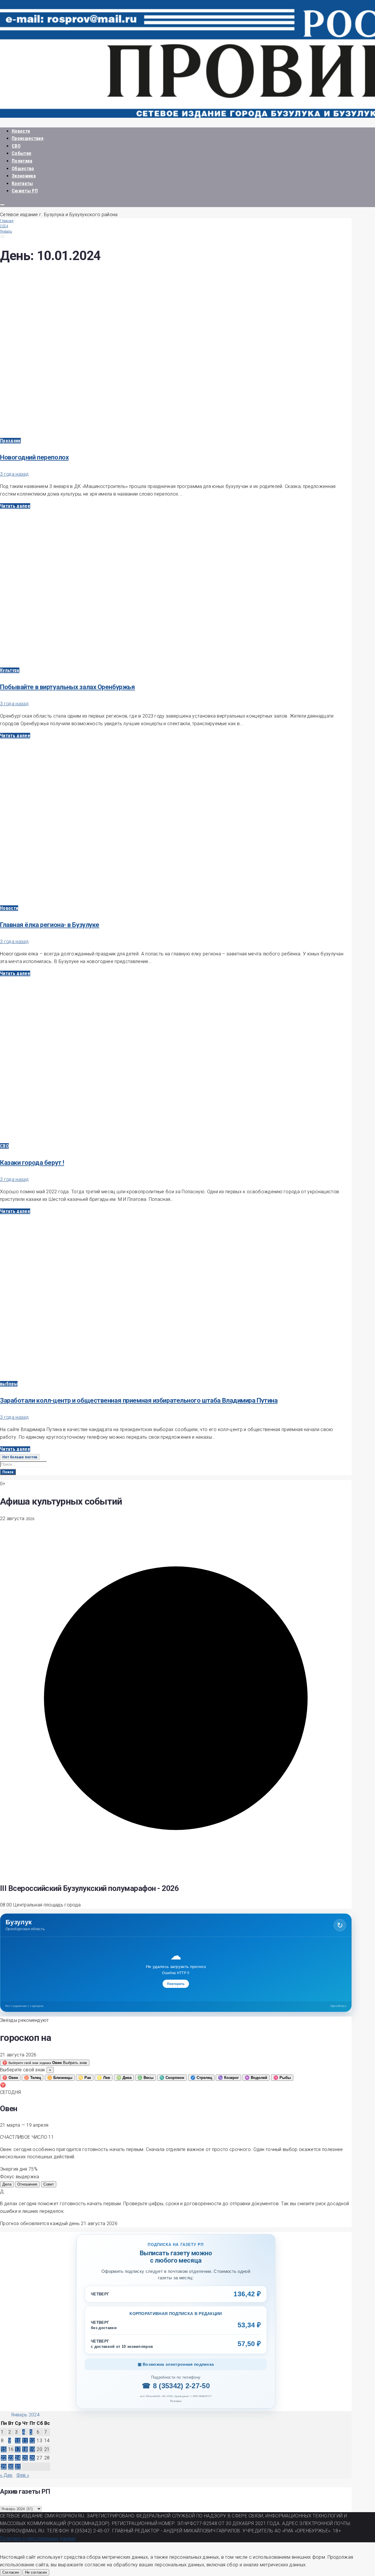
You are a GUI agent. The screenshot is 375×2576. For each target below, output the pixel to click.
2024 (4, 226)
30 (11, 2467)
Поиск (8, 1472)
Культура (10, 670)
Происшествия (28, 138)
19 (32, 2449)
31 (18, 2467)
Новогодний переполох (34, 457)
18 (25, 2449)
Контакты (22, 183)
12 (32, 2441)
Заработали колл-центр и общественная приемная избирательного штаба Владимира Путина (139, 1400)
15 (4, 2449)
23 (11, 2458)
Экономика (24, 176)
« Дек (6, 2475)
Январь (6, 231)
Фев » (23, 2475)
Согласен (11, 2572)
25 (25, 2458)
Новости (21, 131)
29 (4, 2467)
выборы (9, 1384)
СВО (16, 146)
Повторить (176, 1984)
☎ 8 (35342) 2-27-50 (176, 2386)
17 (18, 2449)
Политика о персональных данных (38, 2538)
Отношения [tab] (27, 2184)
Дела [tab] (7, 2184)
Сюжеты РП (25, 191)
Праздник (10, 441)
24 (18, 2458)
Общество (23, 169)
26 (32, 2458)
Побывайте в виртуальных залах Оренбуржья (67, 687)
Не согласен (36, 2572)
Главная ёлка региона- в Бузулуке (50, 925)
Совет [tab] (49, 2184)
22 (4, 2458)
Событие (22, 153)
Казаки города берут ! (32, 1163)
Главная (7, 221)
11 (25, 2441)
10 (18, 2441)
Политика (22, 161)
